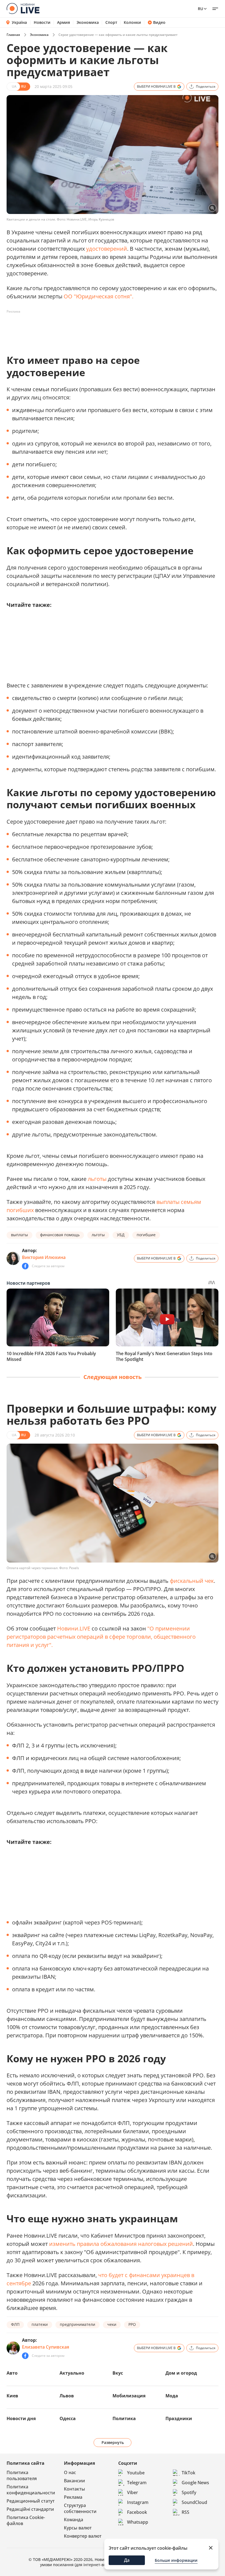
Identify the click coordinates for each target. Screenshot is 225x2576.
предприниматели (78, 2324)
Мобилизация (129, 2396)
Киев (12, 2396)
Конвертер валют (83, 2536)
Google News (195, 2483)
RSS (185, 2512)
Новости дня (21, 2418)
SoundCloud (194, 2502)
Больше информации (176, 2560)
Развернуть (113, 2442)
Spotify (189, 2492)
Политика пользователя (22, 2475)
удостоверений (107, 249)
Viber (133, 2492)
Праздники (179, 2418)
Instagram (138, 2502)
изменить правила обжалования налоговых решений (121, 2244)
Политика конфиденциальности (31, 2490)
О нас (70, 2472)
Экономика (88, 22)
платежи (40, 2324)
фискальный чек (192, 1581)
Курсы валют (78, 2528)
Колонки (132, 22)
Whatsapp (138, 2522)
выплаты (19, 1235)
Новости (42, 22)
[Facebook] (25, 1266)
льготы (97, 1179)
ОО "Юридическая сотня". (99, 296)
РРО (132, 2324)
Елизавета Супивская (46, 2347)
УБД (121, 1235)
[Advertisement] (106, 328)
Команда (74, 2520)
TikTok (189, 2473)
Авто (12, 2373)
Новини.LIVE (74, 1628)
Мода (172, 2396)
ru (200, 9)
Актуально (72, 2373)
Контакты (74, 2489)
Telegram (137, 2483)
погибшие (146, 1235)
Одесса (68, 2418)
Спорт (111, 22)
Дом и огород (181, 2373)
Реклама (73, 2497)
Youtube (136, 2473)
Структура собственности (80, 2508)
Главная (13, 35)
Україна (19, 22)
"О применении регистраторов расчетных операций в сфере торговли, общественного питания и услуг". (101, 1637)
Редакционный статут (31, 2501)
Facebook (137, 2512)
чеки (112, 2324)
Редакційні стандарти (30, 2509)
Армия (64, 22)
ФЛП (15, 2324)
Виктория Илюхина (44, 1257)
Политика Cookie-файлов (26, 2520)
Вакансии (74, 2481)
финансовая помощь (60, 1235)
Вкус (118, 2373)
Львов (67, 2396)
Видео (159, 22)
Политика (124, 2418)
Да (127, 2560)
